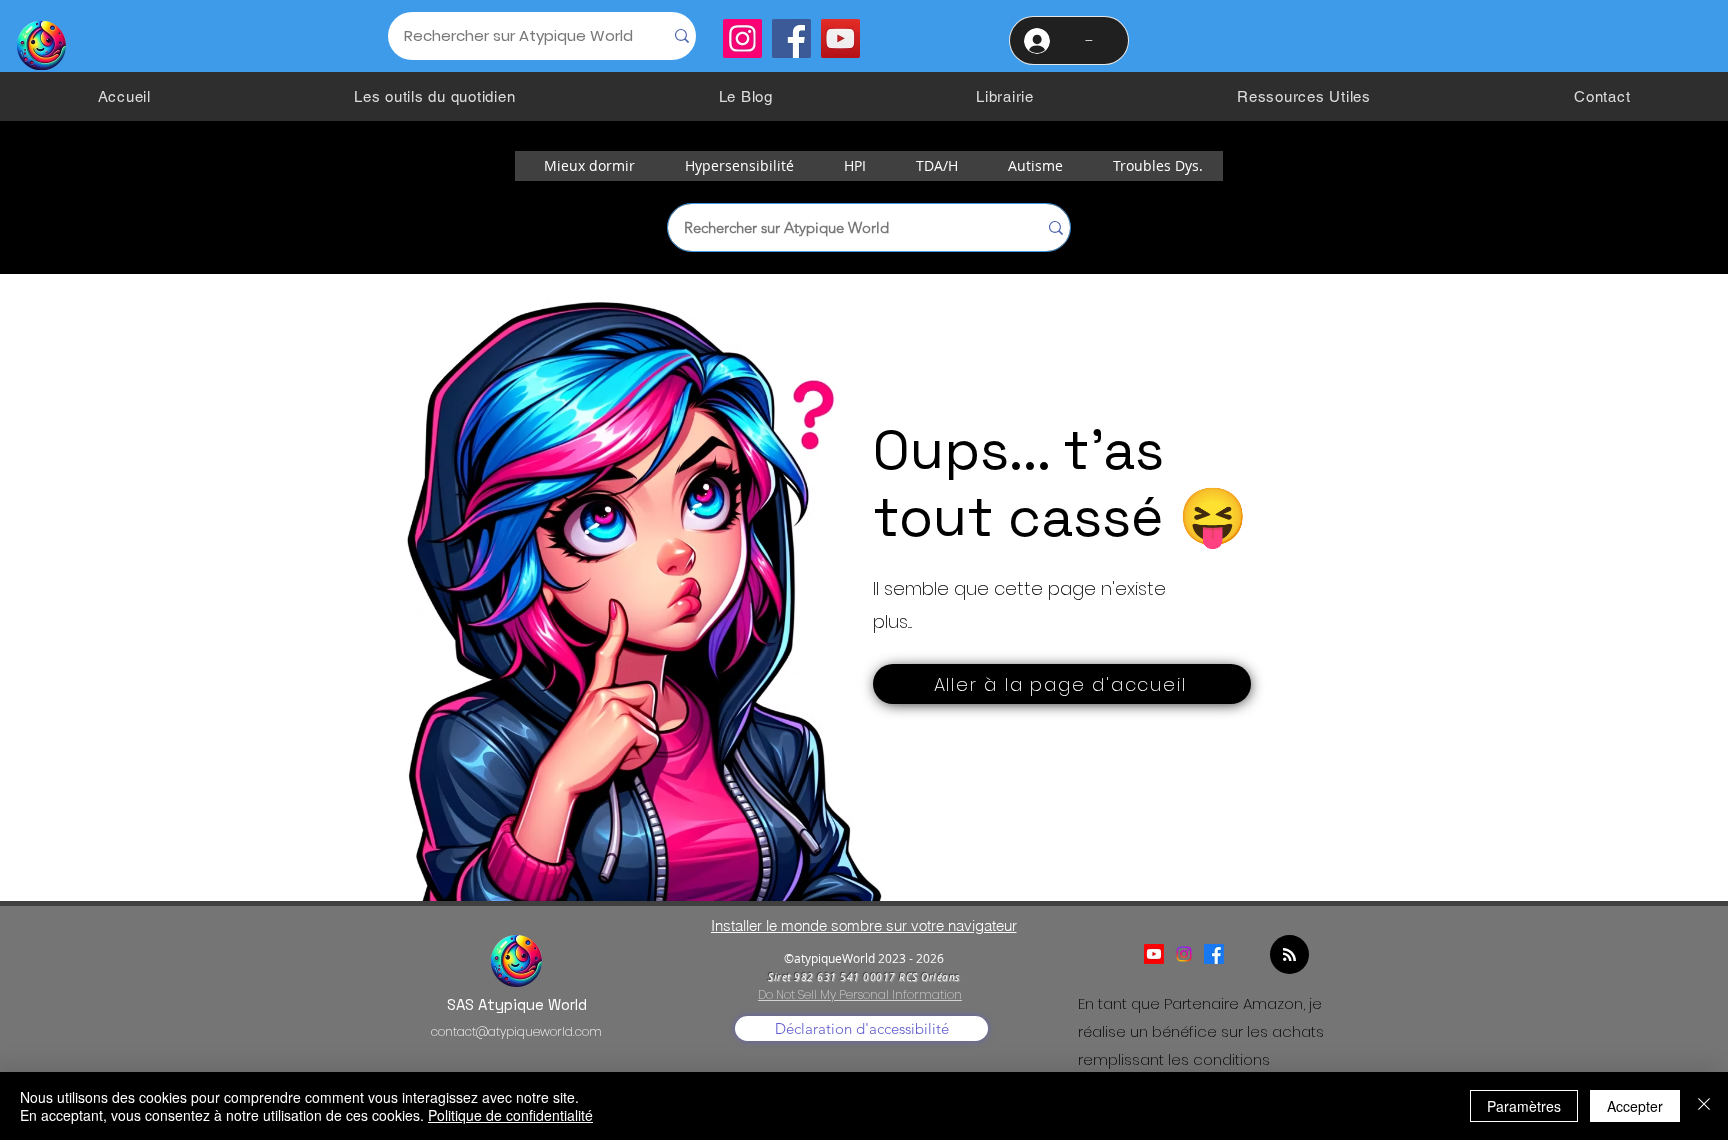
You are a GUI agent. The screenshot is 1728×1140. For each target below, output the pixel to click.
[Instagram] (742, 38)
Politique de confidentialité (510, 1115)
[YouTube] (840, 38)
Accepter (1635, 1106)
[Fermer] (1704, 1106)
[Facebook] (791, 38)
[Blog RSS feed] (1289, 955)
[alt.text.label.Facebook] (1214, 954)
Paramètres (1524, 1106)
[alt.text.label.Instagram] (1184, 954)
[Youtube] (1154, 954)
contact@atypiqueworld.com (516, 1031)
